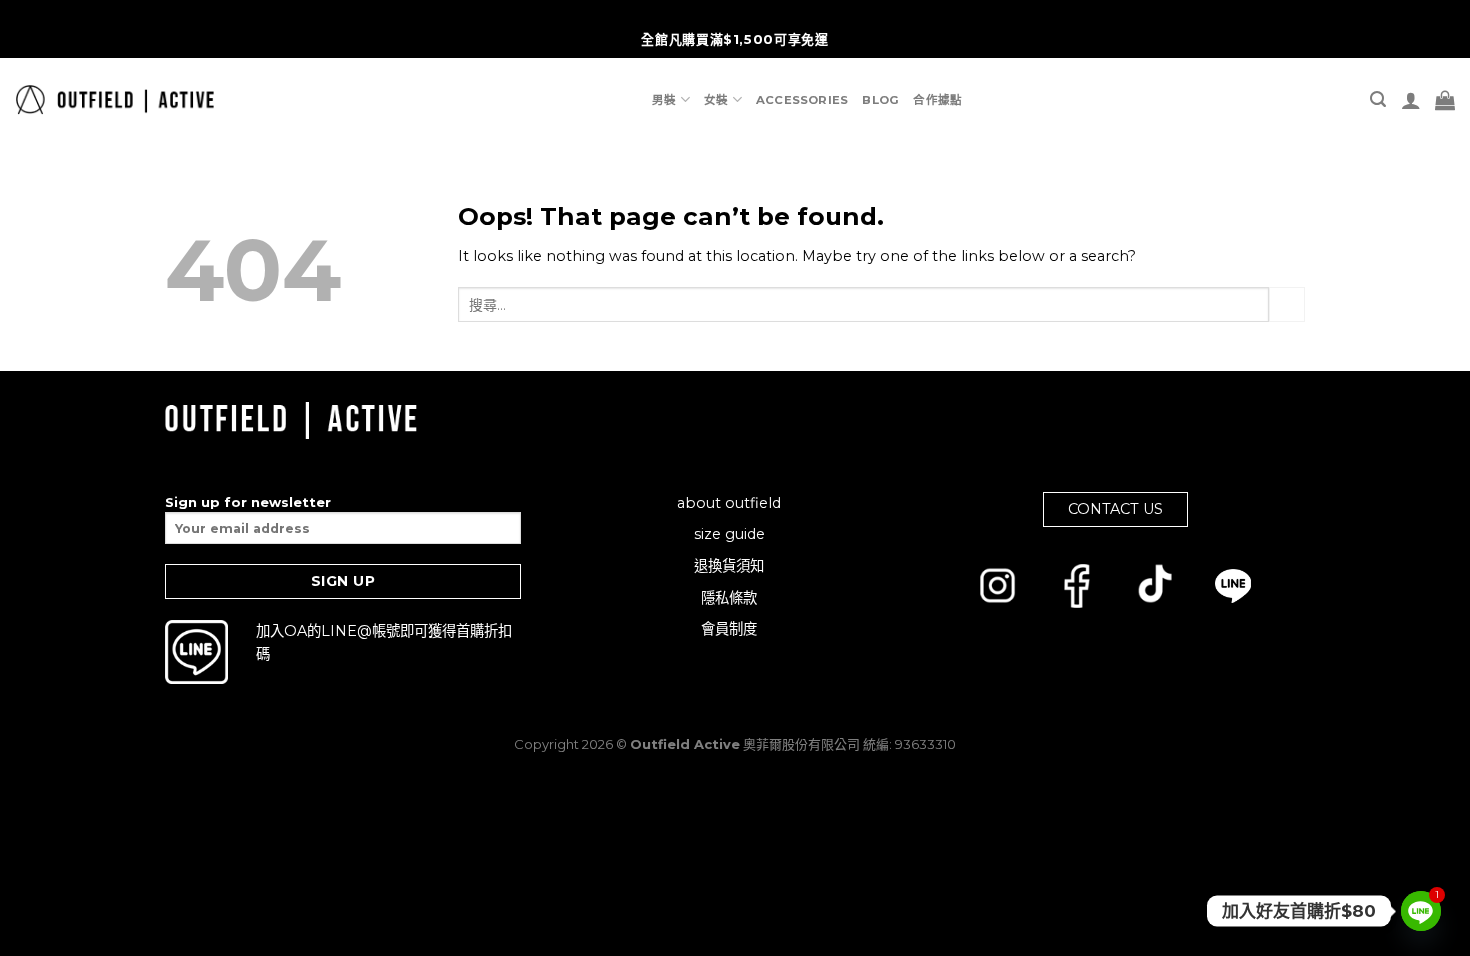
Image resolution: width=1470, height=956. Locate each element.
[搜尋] (1378, 99)
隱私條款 (729, 598)
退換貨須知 (729, 566)
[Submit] (1287, 305)
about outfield (729, 503)
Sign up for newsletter (248, 502)
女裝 (716, 100)
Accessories (802, 100)
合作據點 (937, 100)
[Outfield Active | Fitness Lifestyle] (114, 99)
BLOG (880, 100)
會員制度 (729, 629)
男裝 (664, 100)
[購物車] (1445, 100)
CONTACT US (1115, 509)
